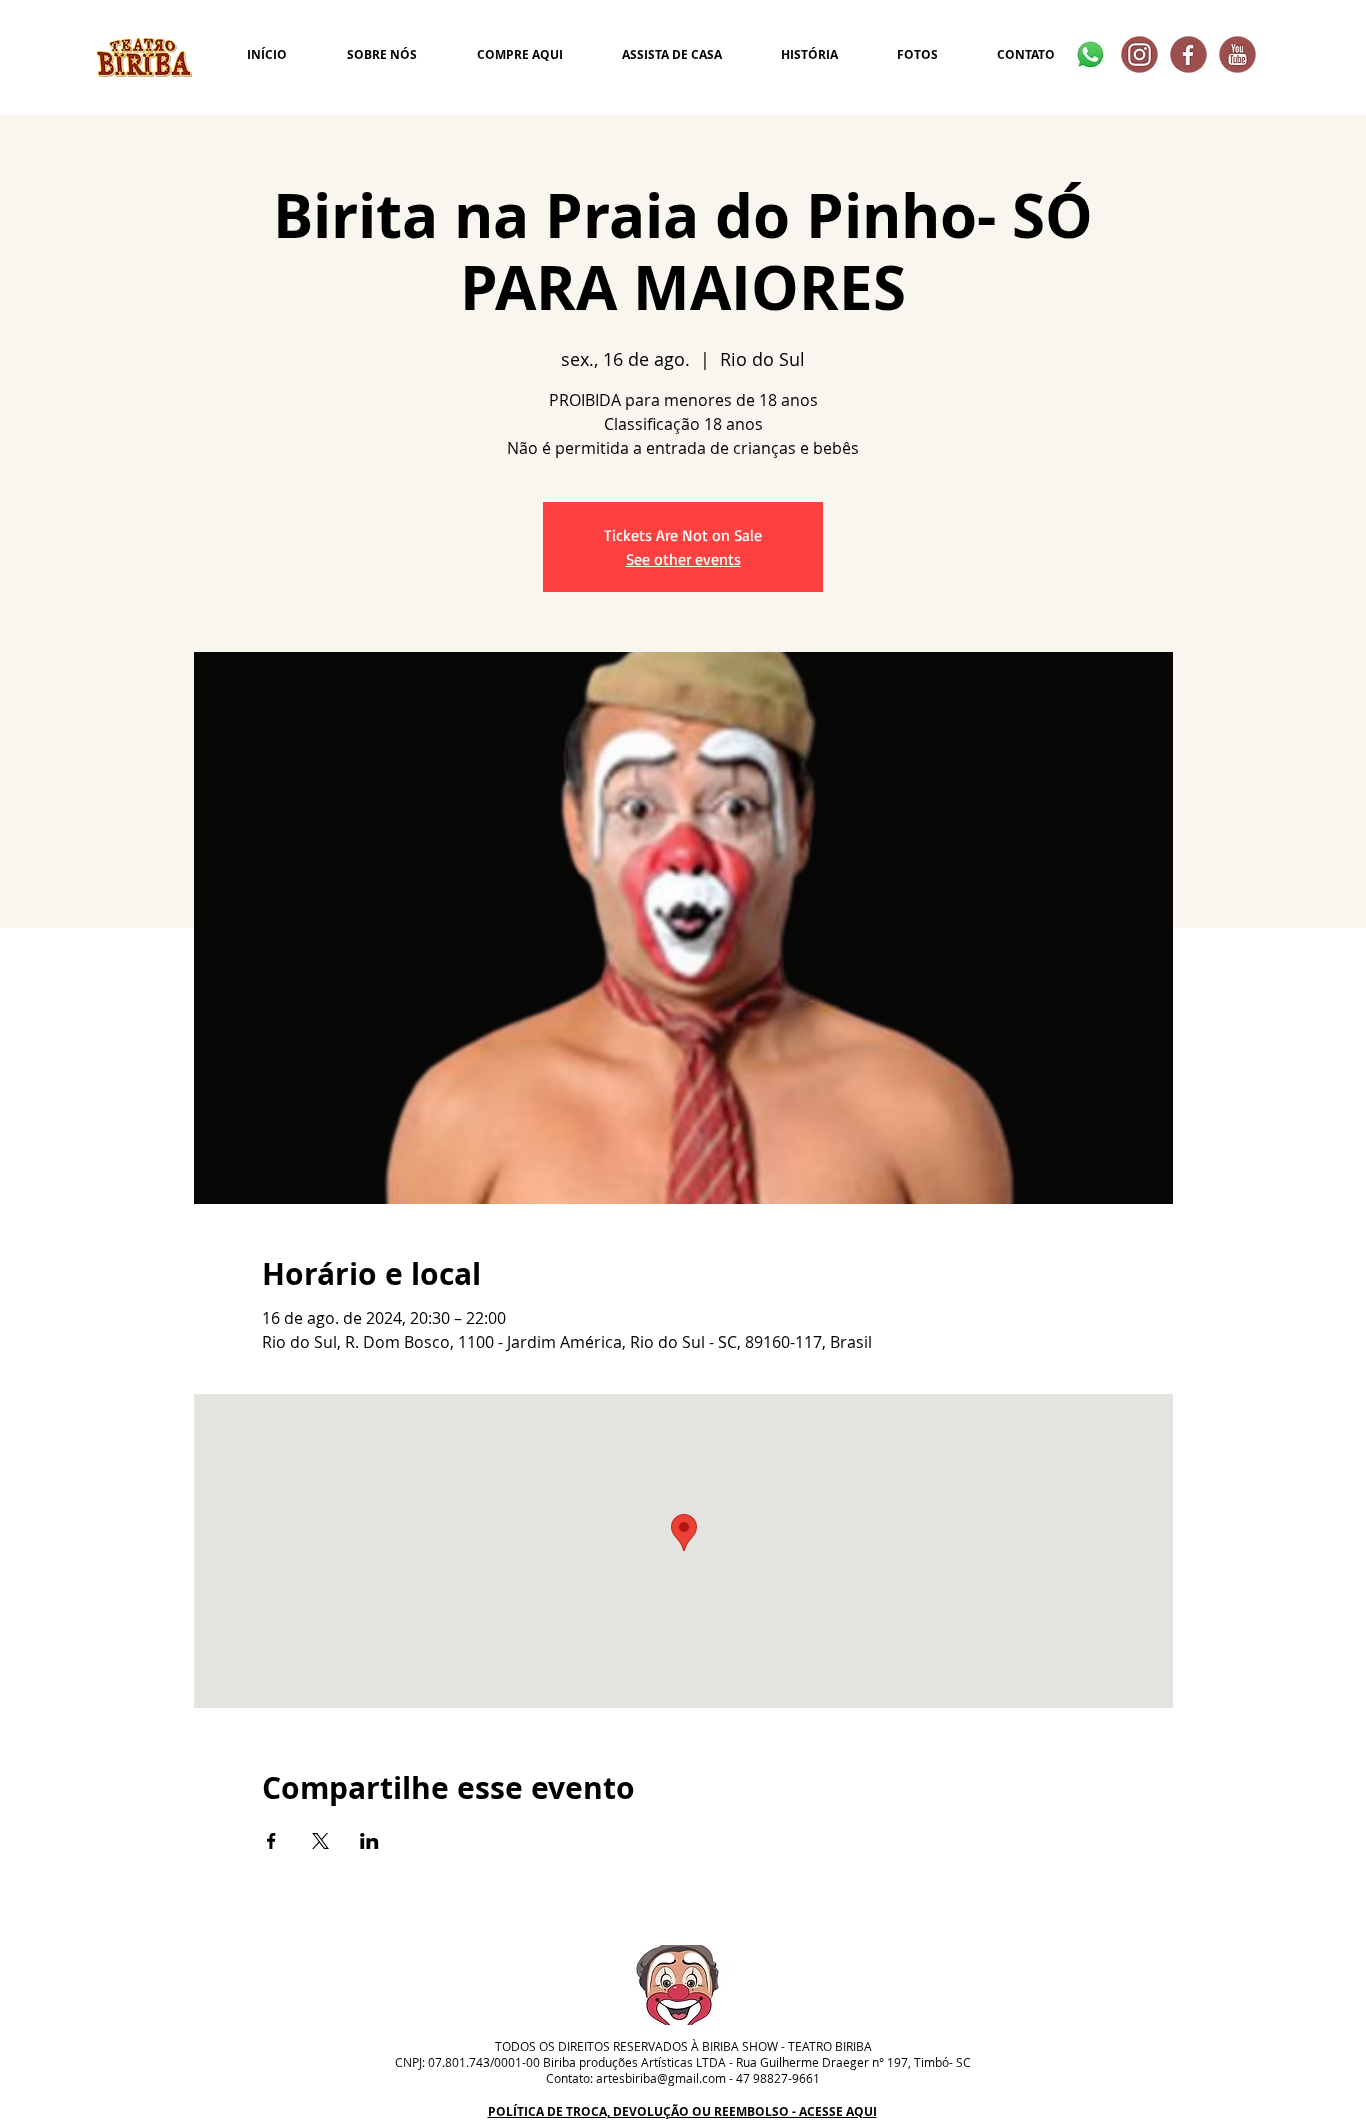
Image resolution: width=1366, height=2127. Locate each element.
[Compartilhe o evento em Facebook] (271, 1841)
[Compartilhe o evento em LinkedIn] (369, 1841)
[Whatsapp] (1090, 54)
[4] (1139, 54)
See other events (683, 559)
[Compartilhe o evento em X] (320, 1841)
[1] (1237, 54)
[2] (1188, 54)
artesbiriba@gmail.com (661, 2078)
